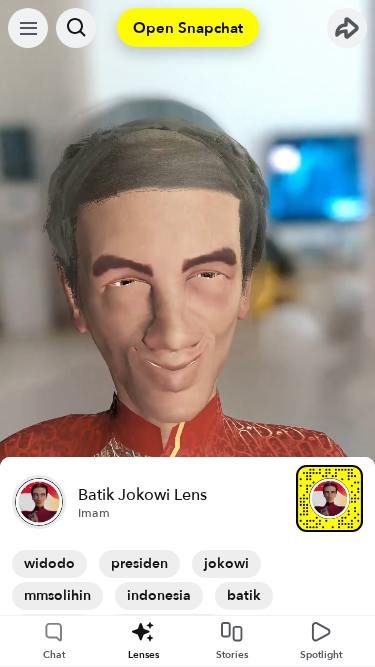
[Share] (347, 28)
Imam (94, 513)
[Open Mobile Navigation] (28, 28)
